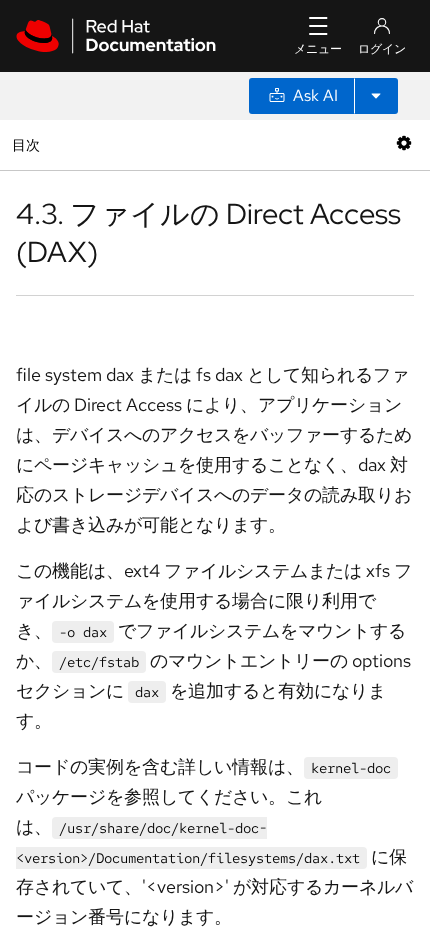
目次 (28, 144)
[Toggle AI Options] (376, 96)
